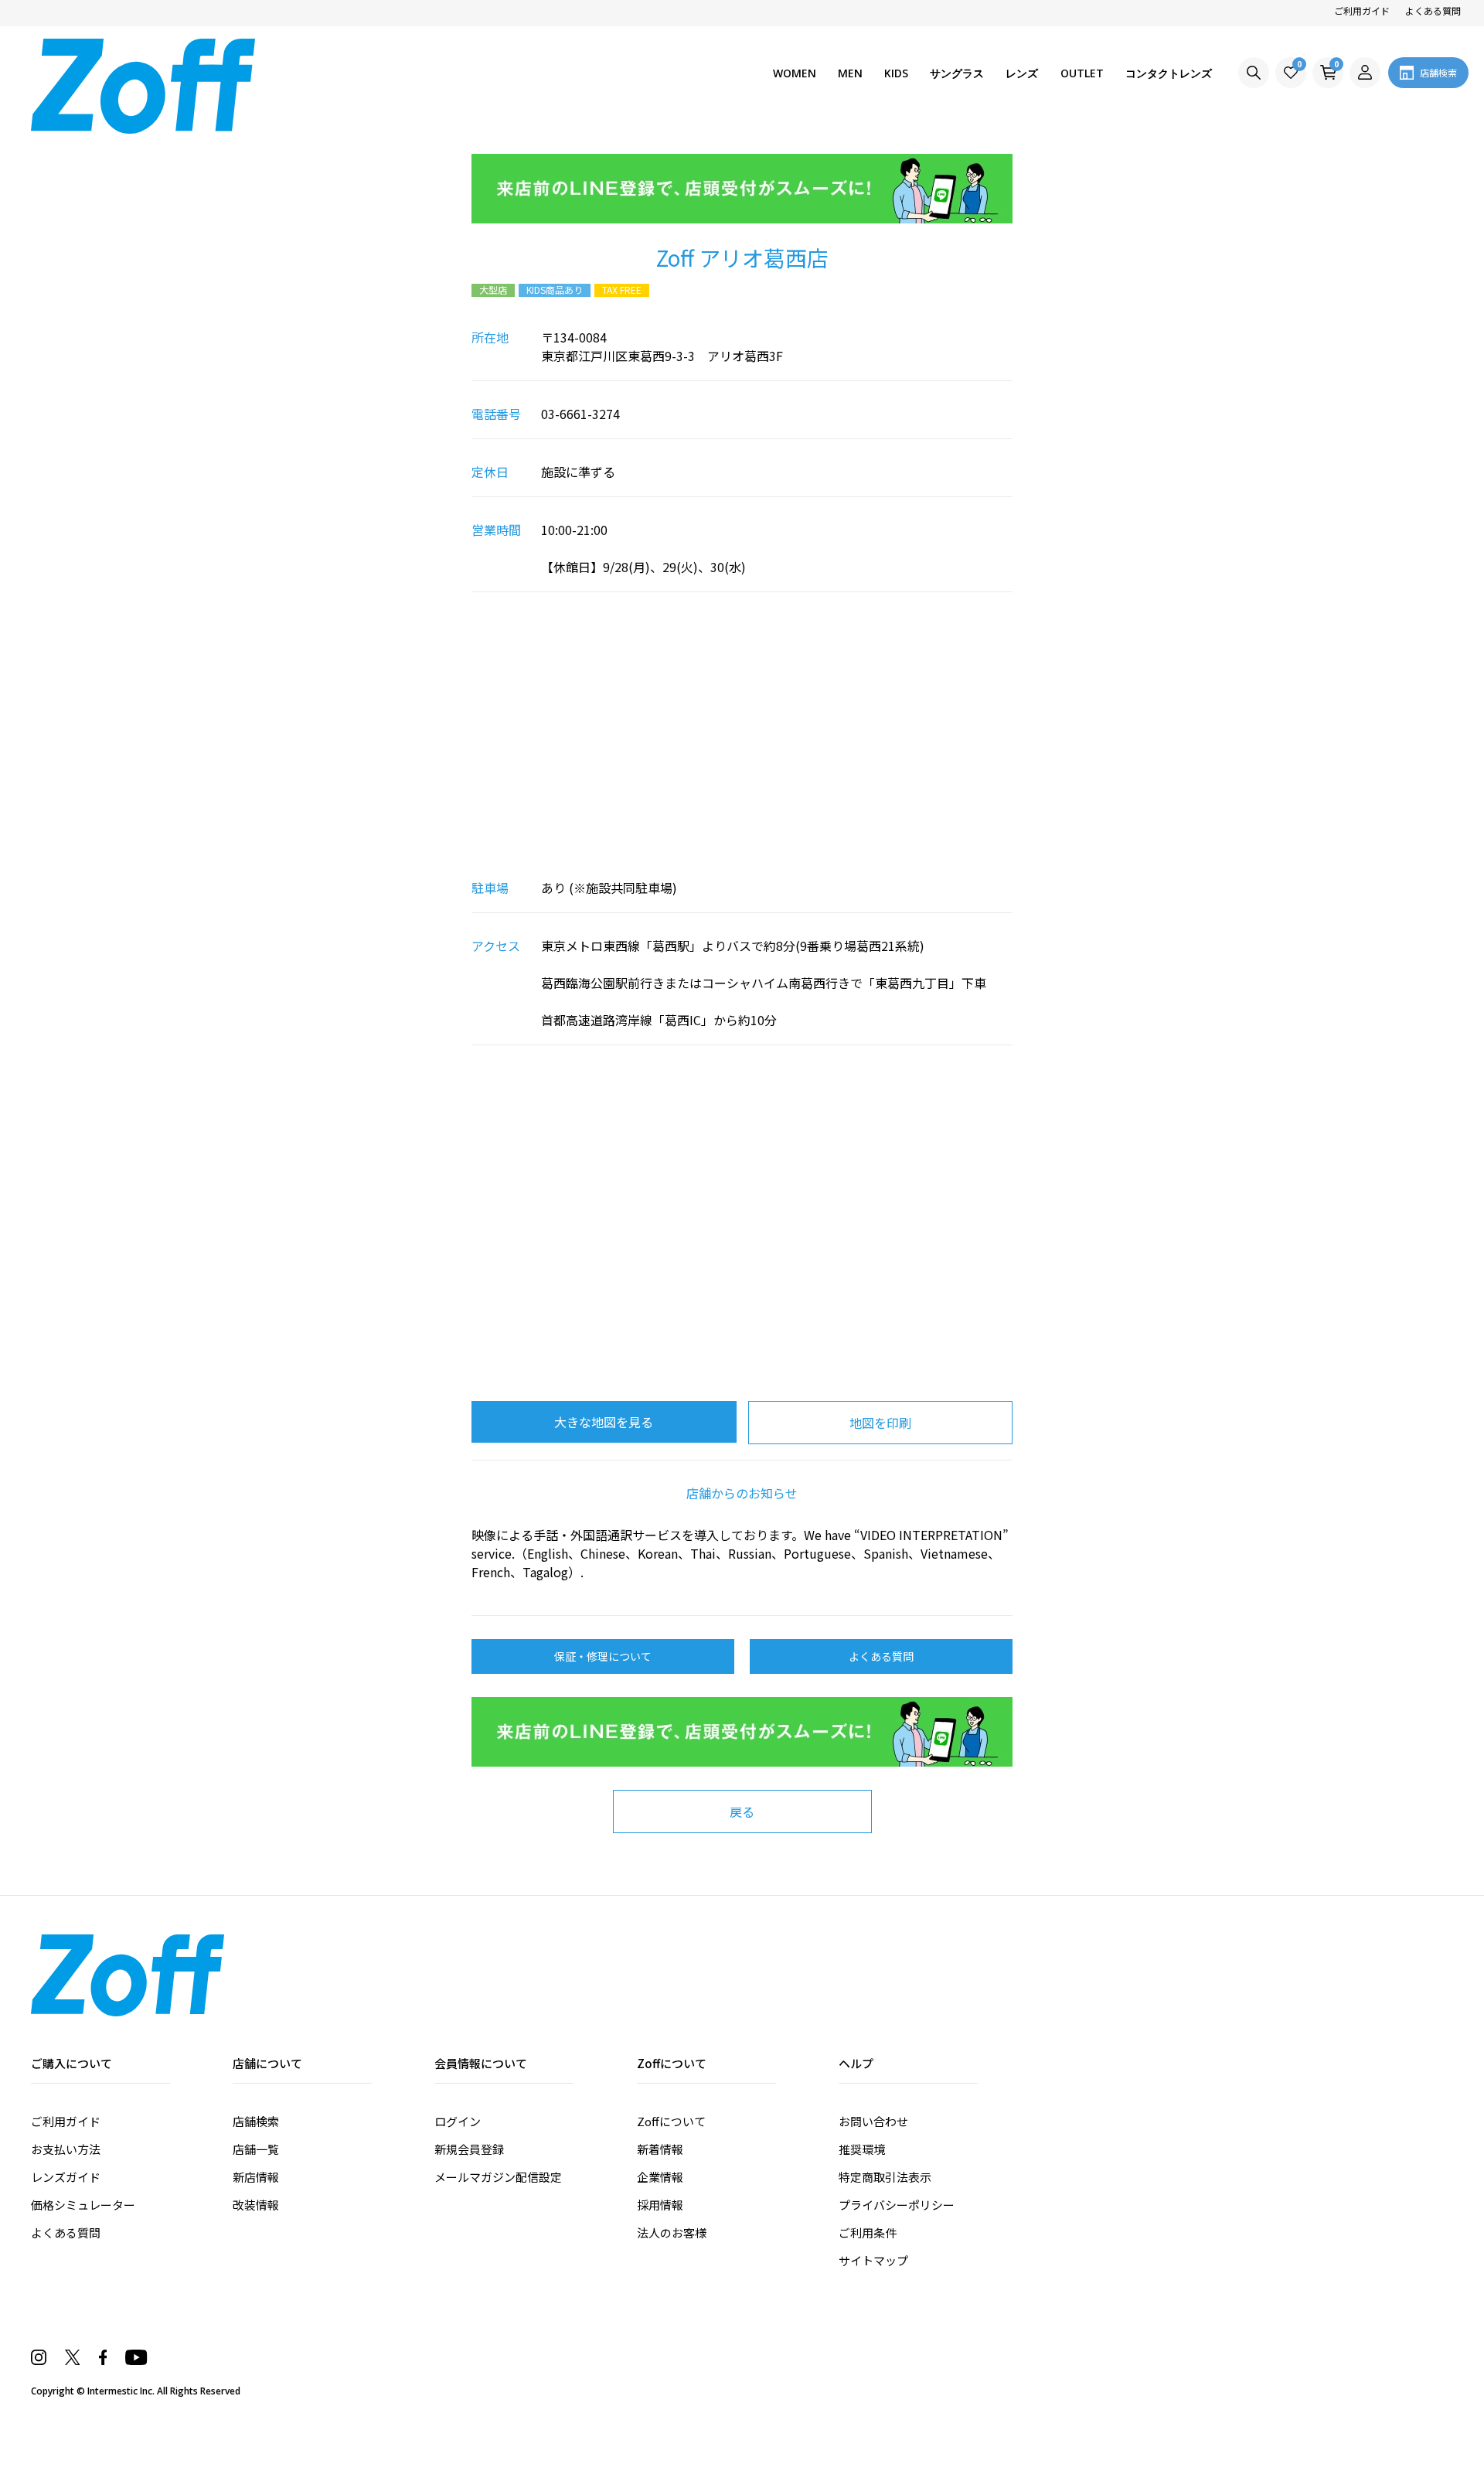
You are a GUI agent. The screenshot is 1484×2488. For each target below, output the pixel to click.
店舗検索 (256, 2121)
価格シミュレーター (83, 2205)
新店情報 (256, 2177)
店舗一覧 (256, 2149)
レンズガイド (66, 2177)
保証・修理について (603, 1656)
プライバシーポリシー (897, 2205)
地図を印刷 (880, 1423)
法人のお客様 (672, 2232)
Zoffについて (671, 2121)
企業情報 (660, 2177)
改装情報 (256, 2205)
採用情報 (660, 2205)
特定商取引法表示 (885, 2177)
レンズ (1022, 73)
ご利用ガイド (1362, 10)
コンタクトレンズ (1169, 73)
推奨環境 (862, 2149)
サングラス (957, 73)
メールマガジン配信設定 (498, 2177)
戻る (742, 1811)
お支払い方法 (66, 2149)
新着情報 (660, 2149)
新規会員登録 (469, 2149)
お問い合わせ (873, 2121)
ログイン (458, 2121)
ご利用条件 (868, 2232)
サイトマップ (873, 2260)
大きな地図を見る (604, 1422)
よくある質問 (1433, 10)
